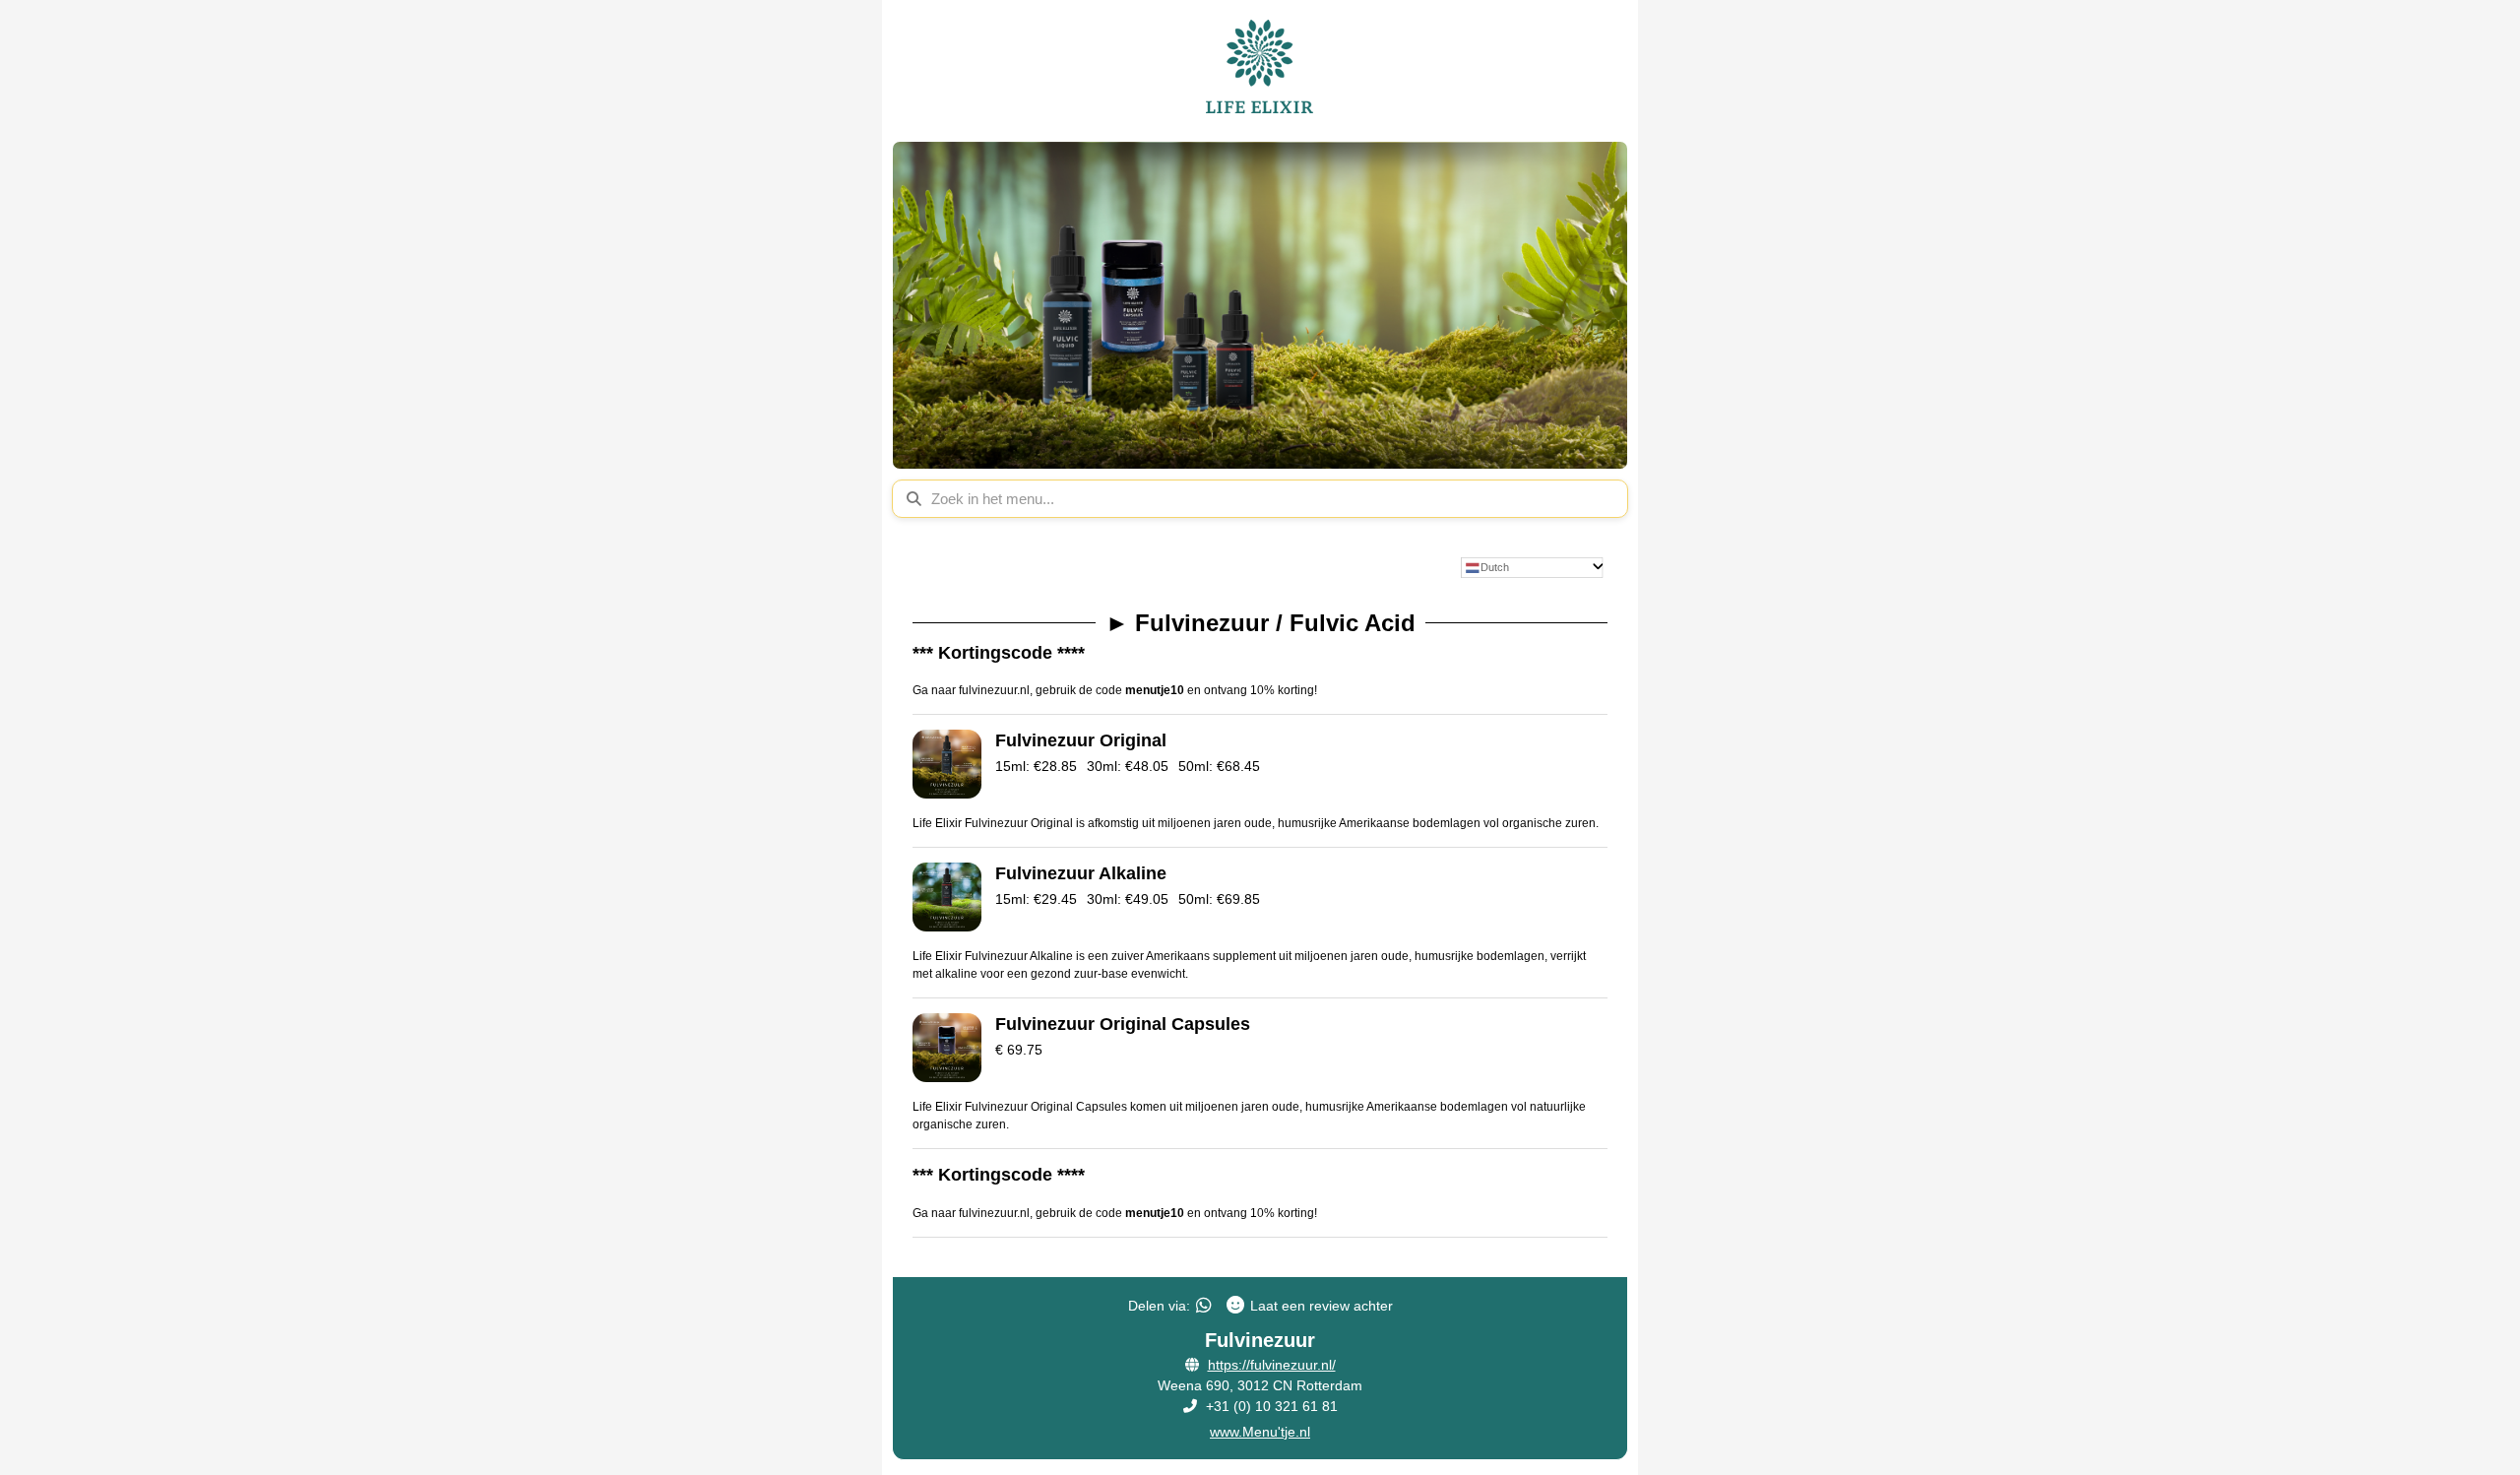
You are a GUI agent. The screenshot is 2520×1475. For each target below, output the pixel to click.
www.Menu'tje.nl (1260, 1432)
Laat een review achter (1322, 1306)
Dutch (1495, 568)
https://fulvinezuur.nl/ (1272, 1365)
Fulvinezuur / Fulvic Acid (1260, 623)
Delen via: (1159, 1306)
